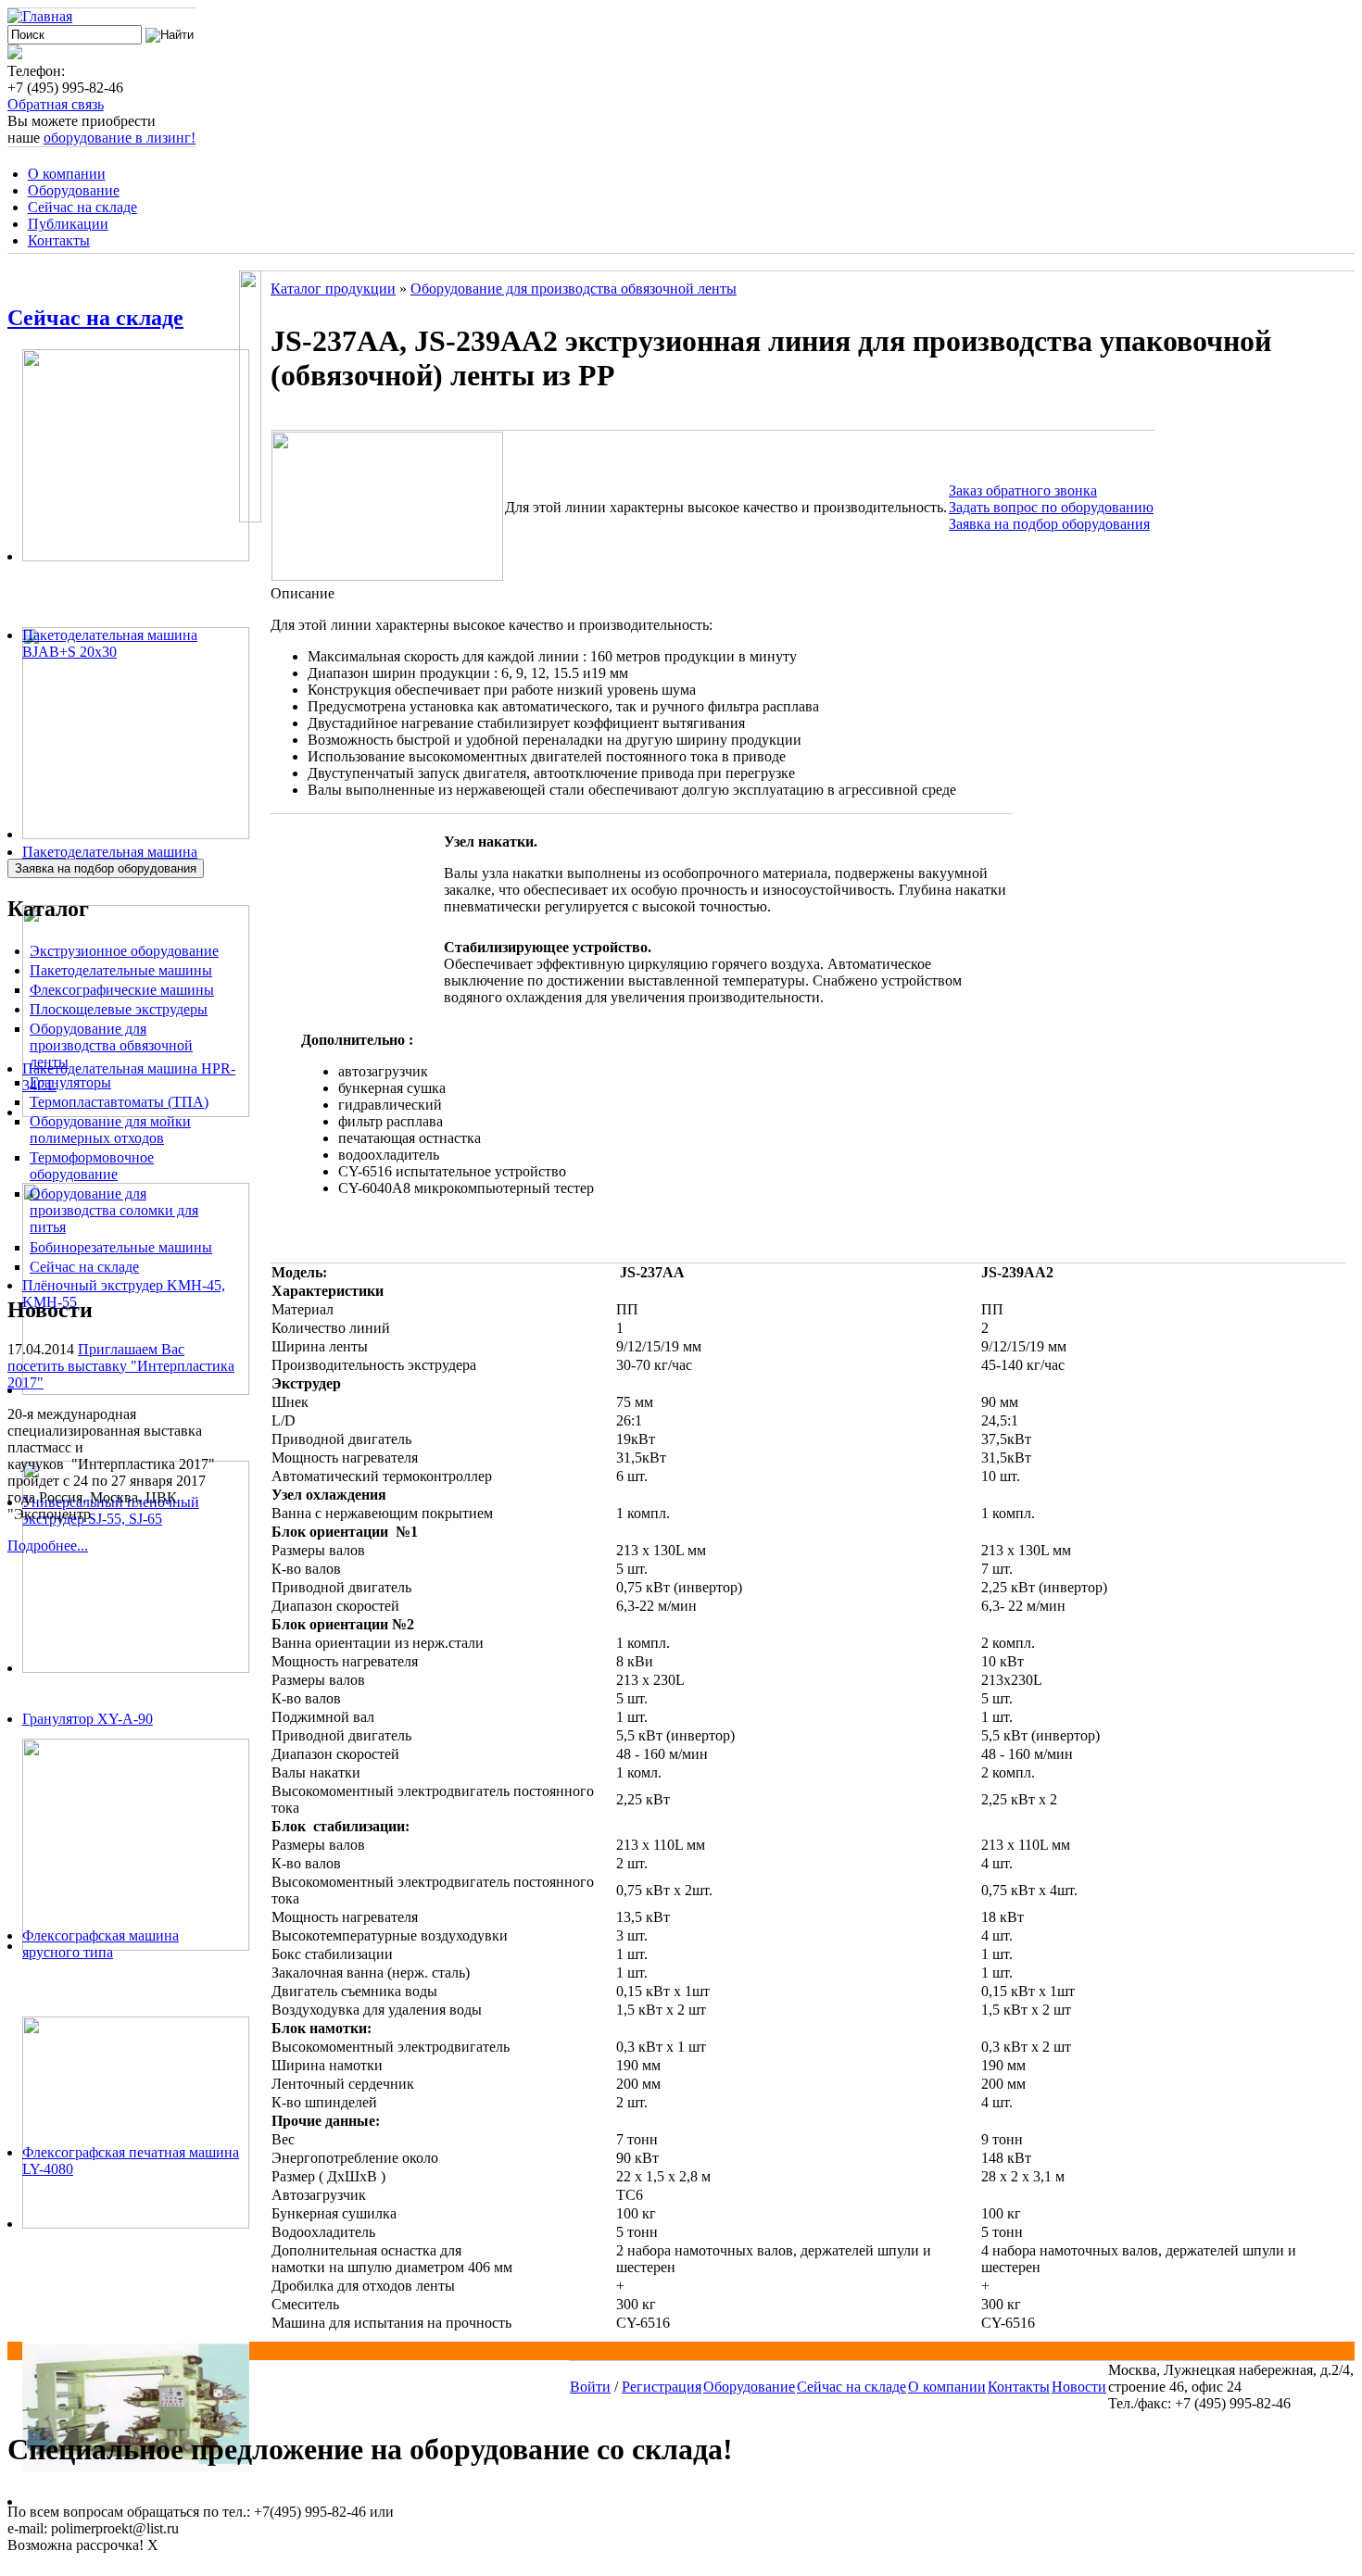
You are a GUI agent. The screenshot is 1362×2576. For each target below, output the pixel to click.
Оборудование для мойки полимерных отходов (110, 1130)
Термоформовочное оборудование (92, 1166)
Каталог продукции (333, 289)
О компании (67, 174)
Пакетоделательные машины (121, 970)
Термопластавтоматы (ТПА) (119, 1102)
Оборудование (74, 190)
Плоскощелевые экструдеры (119, 1009)
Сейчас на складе (82, 207)
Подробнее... (48, 1546)
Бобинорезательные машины (121, 1247)
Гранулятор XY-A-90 (88, 1719)
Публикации (68, 224)
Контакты (59, 240)
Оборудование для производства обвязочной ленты (111, 1045)
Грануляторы (70, 1082)
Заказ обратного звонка (1023, 490)
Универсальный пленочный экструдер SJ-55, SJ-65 (111, 1510)
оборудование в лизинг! (120, 138)
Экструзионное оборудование (124, 951)
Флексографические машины (122, 990)
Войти (590, 2387)
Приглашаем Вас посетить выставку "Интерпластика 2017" (121, 1366)
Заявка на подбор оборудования (1049, 524)
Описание (303, 593)
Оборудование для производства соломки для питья (114, 1210)
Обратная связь (56, 104)
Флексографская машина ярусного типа (101, 1944)
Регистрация (662, 2387)
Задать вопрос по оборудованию (1051, 507)
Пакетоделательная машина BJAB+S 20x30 (110, 643)
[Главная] (40, 16)
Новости (1079, 2387)
